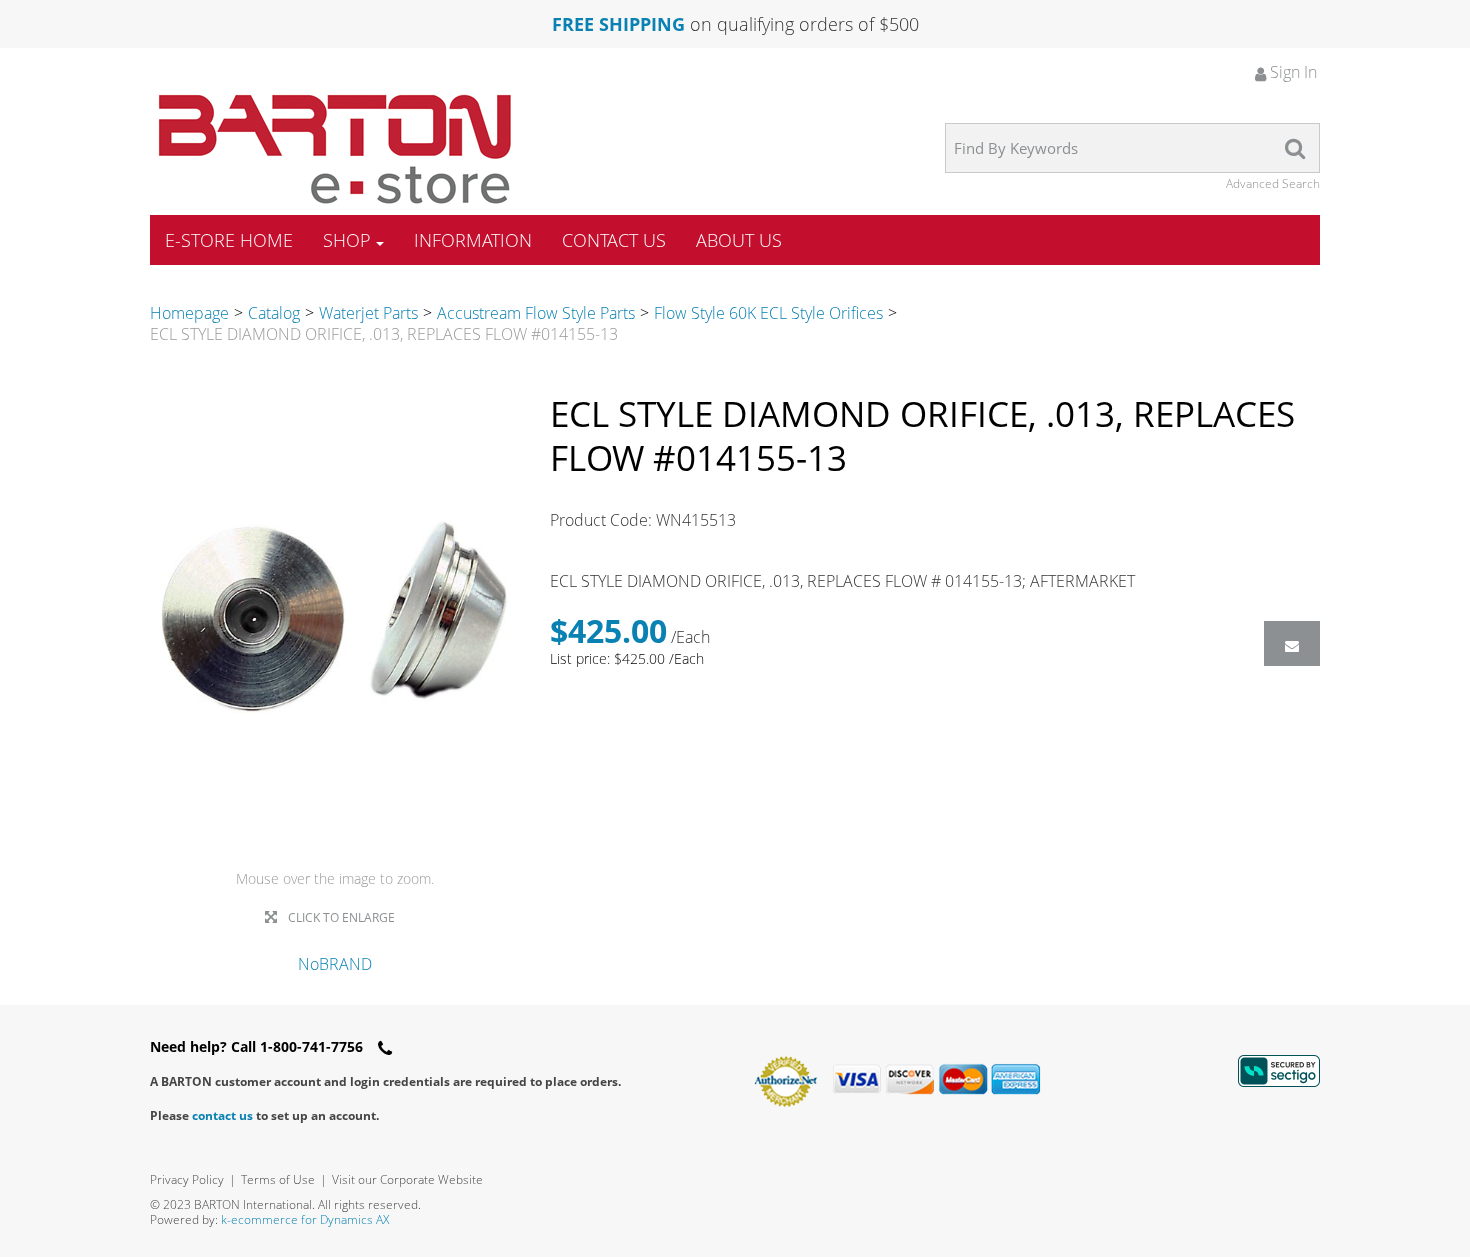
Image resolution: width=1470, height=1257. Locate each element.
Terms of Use (278, 1179)
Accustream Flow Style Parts (536, 313)
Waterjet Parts (368, 313)
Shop (347, 240)
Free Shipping (618, 24)
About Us (739, 240)
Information (473, 240)
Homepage (189, 313)
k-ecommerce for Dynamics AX (305, 1219)
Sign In (1291, 72)
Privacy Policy (187, 1179)
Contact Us (614, 240)
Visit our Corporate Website (407, 1179)
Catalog (274, 313)
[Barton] (335, 149)
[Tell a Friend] (1292, 643)
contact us (222, 1115)
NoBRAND (335, 964)
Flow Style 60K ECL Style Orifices (768, 313)
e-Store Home (229, 240)
